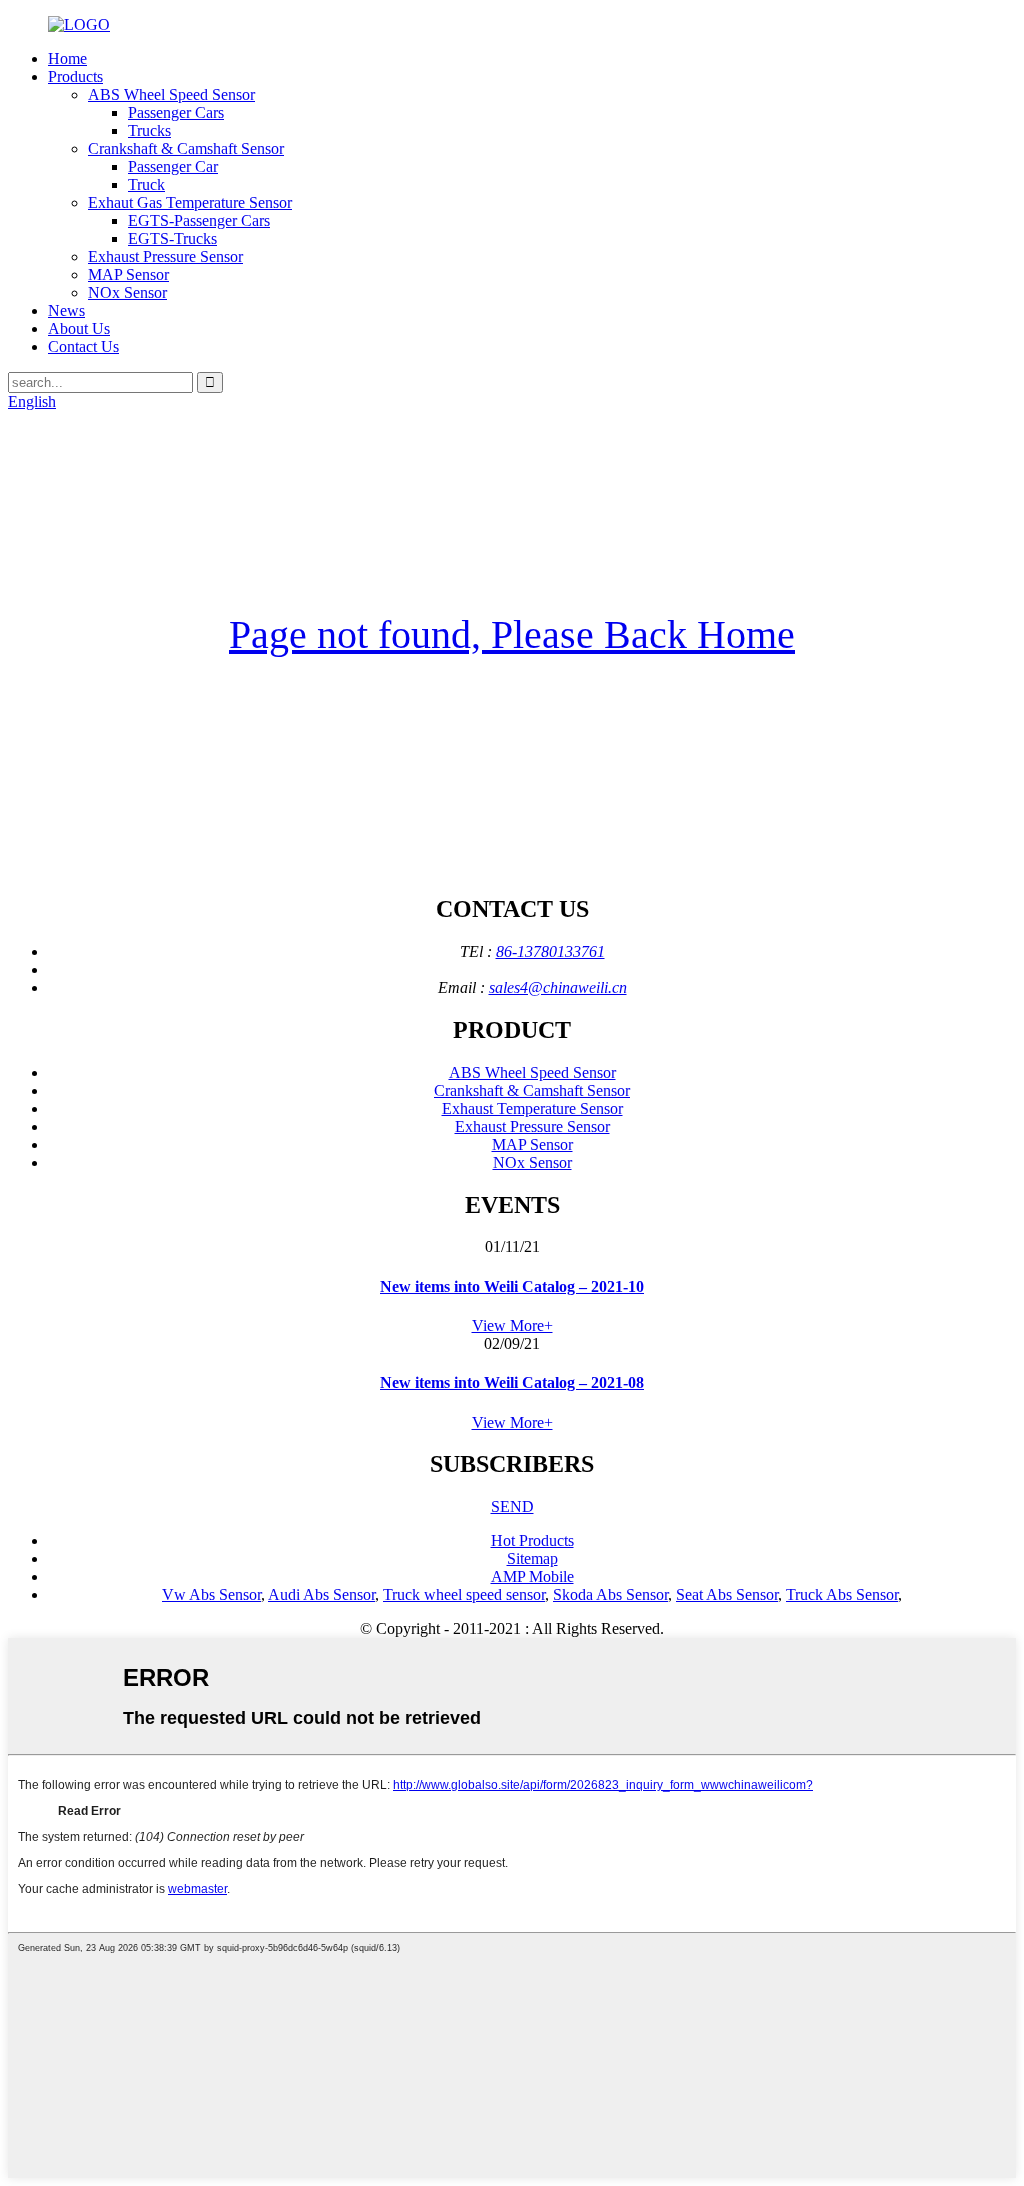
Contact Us (83, 346)
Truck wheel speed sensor (464, 1594)
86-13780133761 (550, 951)
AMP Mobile (532, 1576)
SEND (512, 1506)
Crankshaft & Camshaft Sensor (186, 148)
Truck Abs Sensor (842, 1594)
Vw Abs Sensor (211, 1594)
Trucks (149, 130)
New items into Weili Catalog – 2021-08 (512, 1382)
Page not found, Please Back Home (512, 634)
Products (75, 76)
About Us (79, 328)
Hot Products (532, 1540)
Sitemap (532, 1558)
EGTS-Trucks (172, 238)
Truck (146, 184)
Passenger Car (173, 166)
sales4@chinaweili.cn (558, 987)
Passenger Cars (176, 112)
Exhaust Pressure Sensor (165, 256)
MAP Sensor (128, 274)
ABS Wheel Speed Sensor (171, 94)
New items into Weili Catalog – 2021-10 (512, 1286)
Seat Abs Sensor (727, 1594)
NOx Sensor (127, 292)
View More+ (512, 1325)
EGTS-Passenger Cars (199, 220)
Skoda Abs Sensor (610, 1594)
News (66, 310)
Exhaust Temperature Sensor (532, 1108)
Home (67, 58)
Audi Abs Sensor (321, 1594)
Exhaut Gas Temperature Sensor (190, 202)
